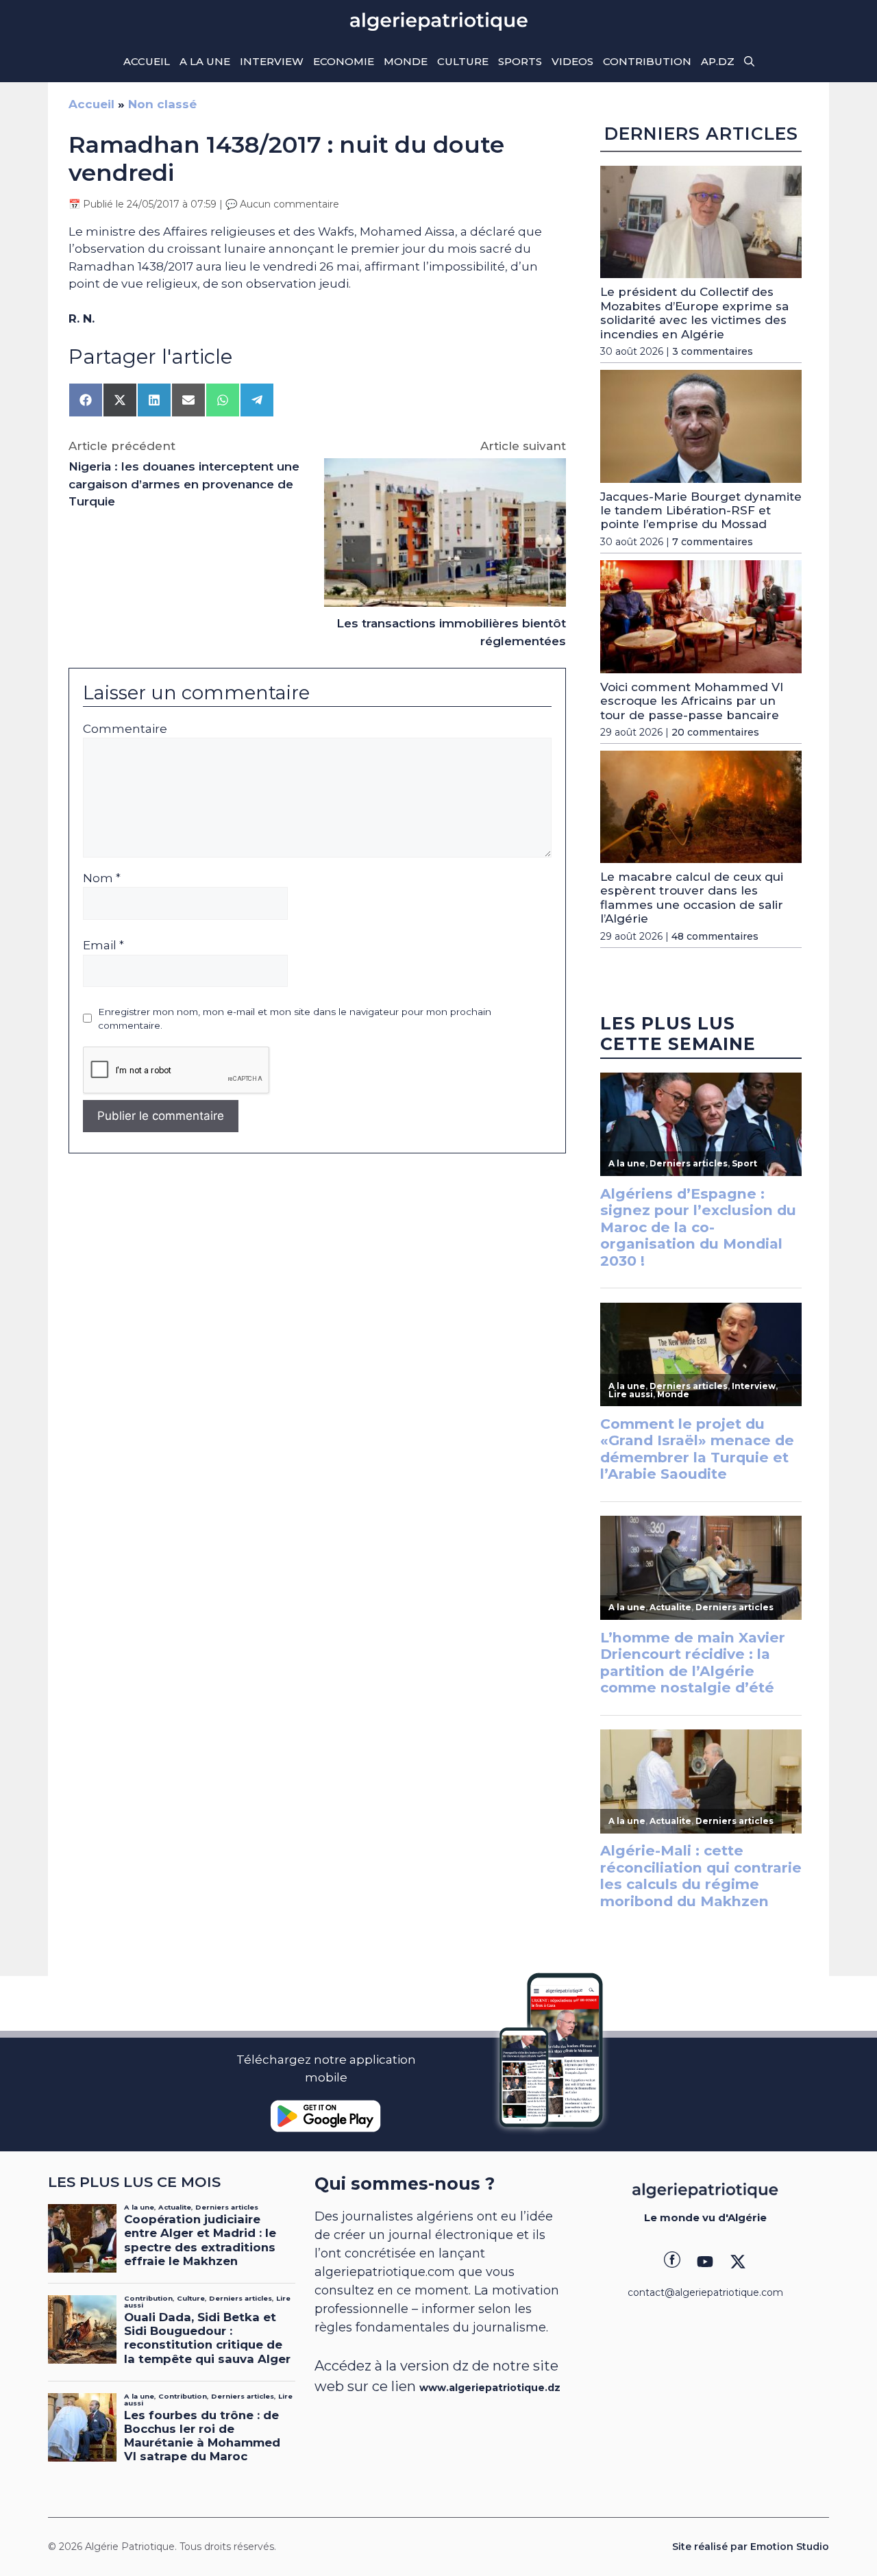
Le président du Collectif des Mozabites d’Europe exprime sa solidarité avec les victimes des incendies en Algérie (694, 313)
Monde (406, 61)
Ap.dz (718, 61)
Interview (272, 61)
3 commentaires (713, 351)
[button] (749, 62)
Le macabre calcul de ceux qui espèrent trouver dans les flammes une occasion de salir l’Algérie (692, 898)
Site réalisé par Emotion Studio (751, 2547)
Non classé (162, 104)
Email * (103, 945)
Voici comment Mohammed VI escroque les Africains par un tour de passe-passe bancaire (692, 701)
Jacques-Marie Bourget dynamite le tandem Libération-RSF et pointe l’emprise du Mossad (701, 511)
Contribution (647, 61)
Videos (572, 61)
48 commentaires (715, 936)
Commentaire (125, 729)
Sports (520, 61)
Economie (344, 61)
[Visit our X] (738, 2262)
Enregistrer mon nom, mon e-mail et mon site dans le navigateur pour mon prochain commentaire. (295, 1018)
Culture (463, 61)
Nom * (102, 878)
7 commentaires (713, 542)
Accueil (147, 61)
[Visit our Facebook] (672, 2262)
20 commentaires (715, 732)
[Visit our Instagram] (705, 2262)
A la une (205, 61)
